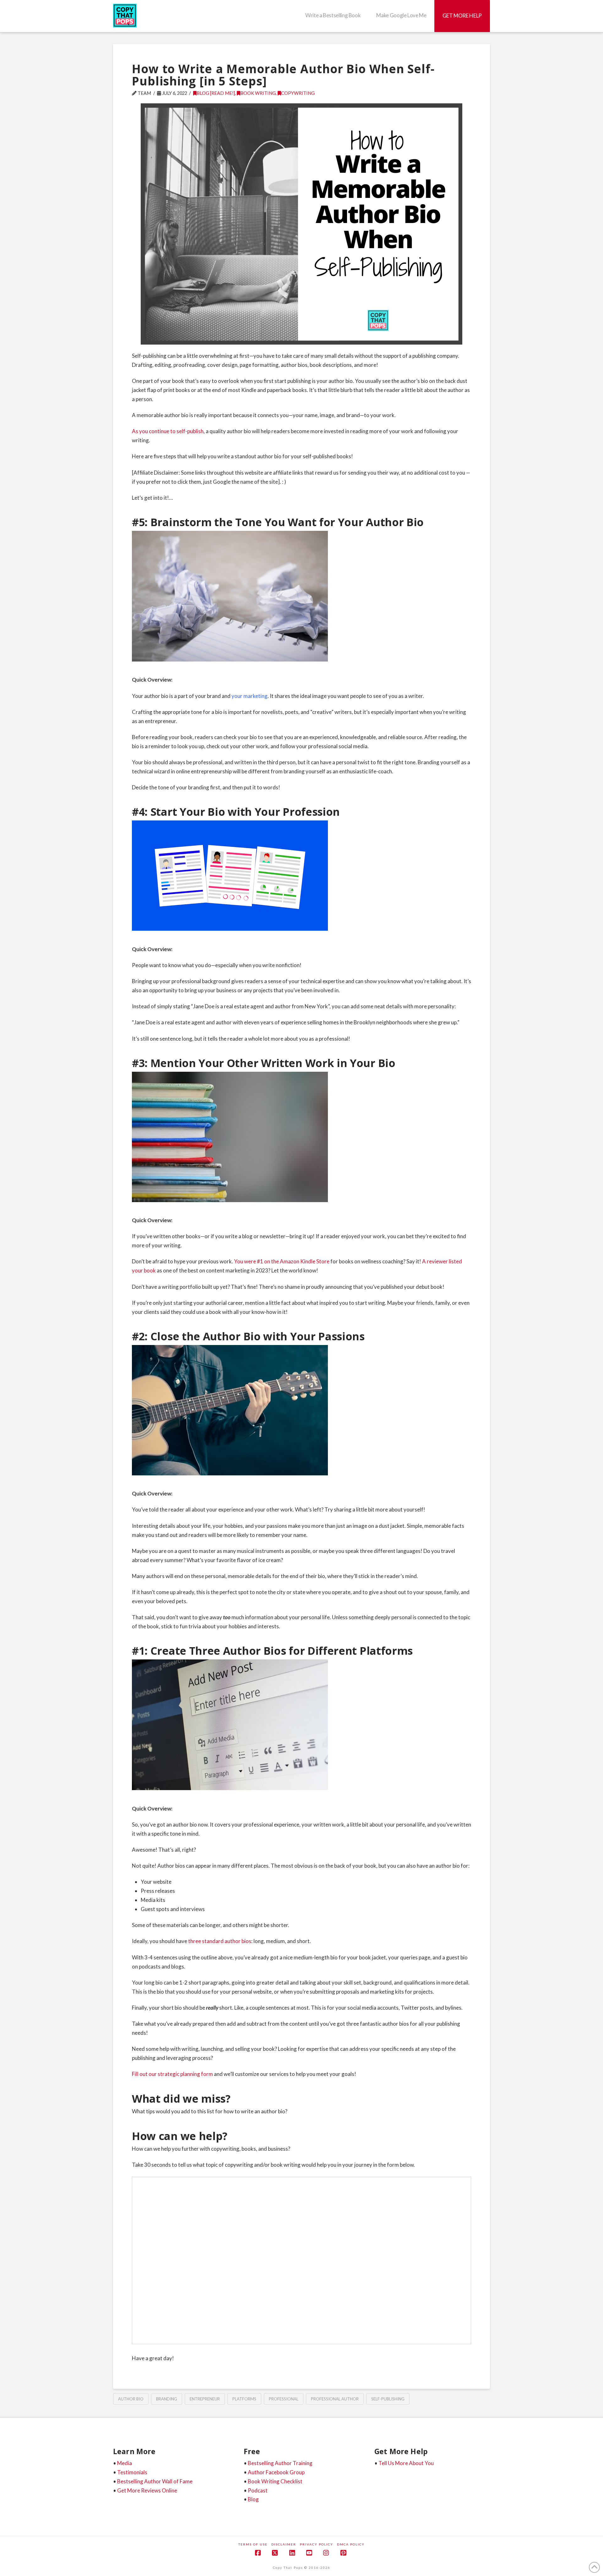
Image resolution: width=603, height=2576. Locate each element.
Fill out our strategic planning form (172, 2074)
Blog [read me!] (216, 93)
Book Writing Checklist (275, 2481)
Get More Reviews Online (147, 2490)
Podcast (258, 2490)
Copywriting (298, 93)
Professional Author (335, 2399)
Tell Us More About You (406, 2463)
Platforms (244, 2399)
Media (125, 2463)
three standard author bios (220, 1941)
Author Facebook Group (276, 2472)
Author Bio (131, 2399)
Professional (284, 2399)
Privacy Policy (317, 2544)
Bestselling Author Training (280, 2463)
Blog (253, 2499)
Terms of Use (253, 2544)
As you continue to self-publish (168, 431)
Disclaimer (284, 2544)
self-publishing (388, 2399)
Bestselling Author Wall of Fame (155, 2481)
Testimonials (132, 2472)
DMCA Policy (351, 2544)
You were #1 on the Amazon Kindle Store (282, 1261)
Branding (167, 2399)
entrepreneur (205, 2399)
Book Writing (258, 93)
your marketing (250, 696)
